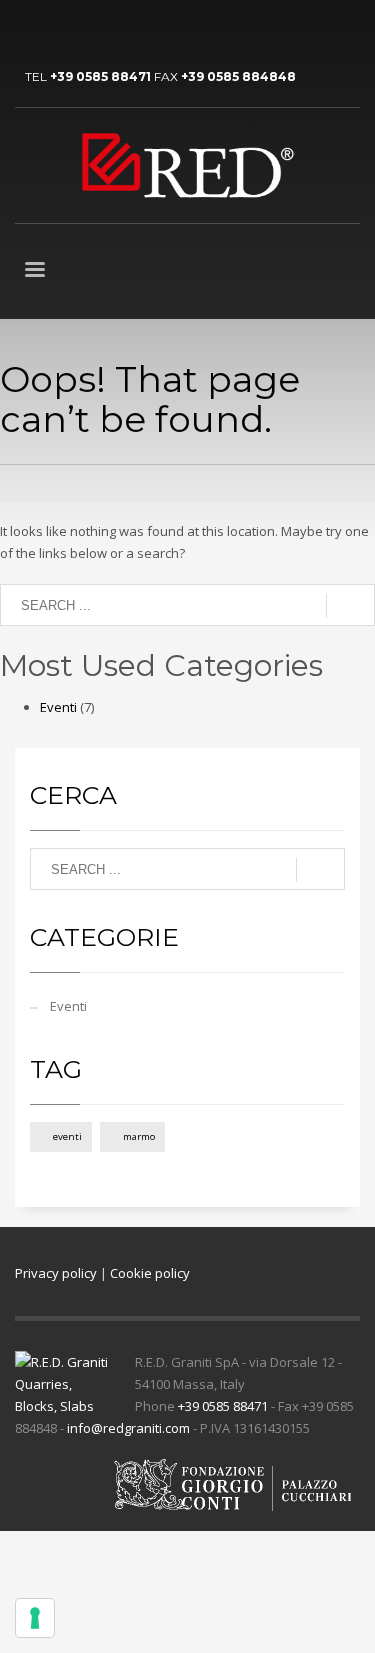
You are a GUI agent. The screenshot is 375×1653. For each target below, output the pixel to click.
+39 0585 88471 (100, 76)
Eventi (58, 707)
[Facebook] (90, 30)
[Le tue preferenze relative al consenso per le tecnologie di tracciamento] (35, 1618)
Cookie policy (150, 1273)
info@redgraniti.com (128, 1428)
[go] (350, 606)
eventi (67, 1136)
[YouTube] (60, 30)
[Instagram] (120, 30)
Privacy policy (56, 1273)
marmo (139, 1136)
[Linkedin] (30, 30)
